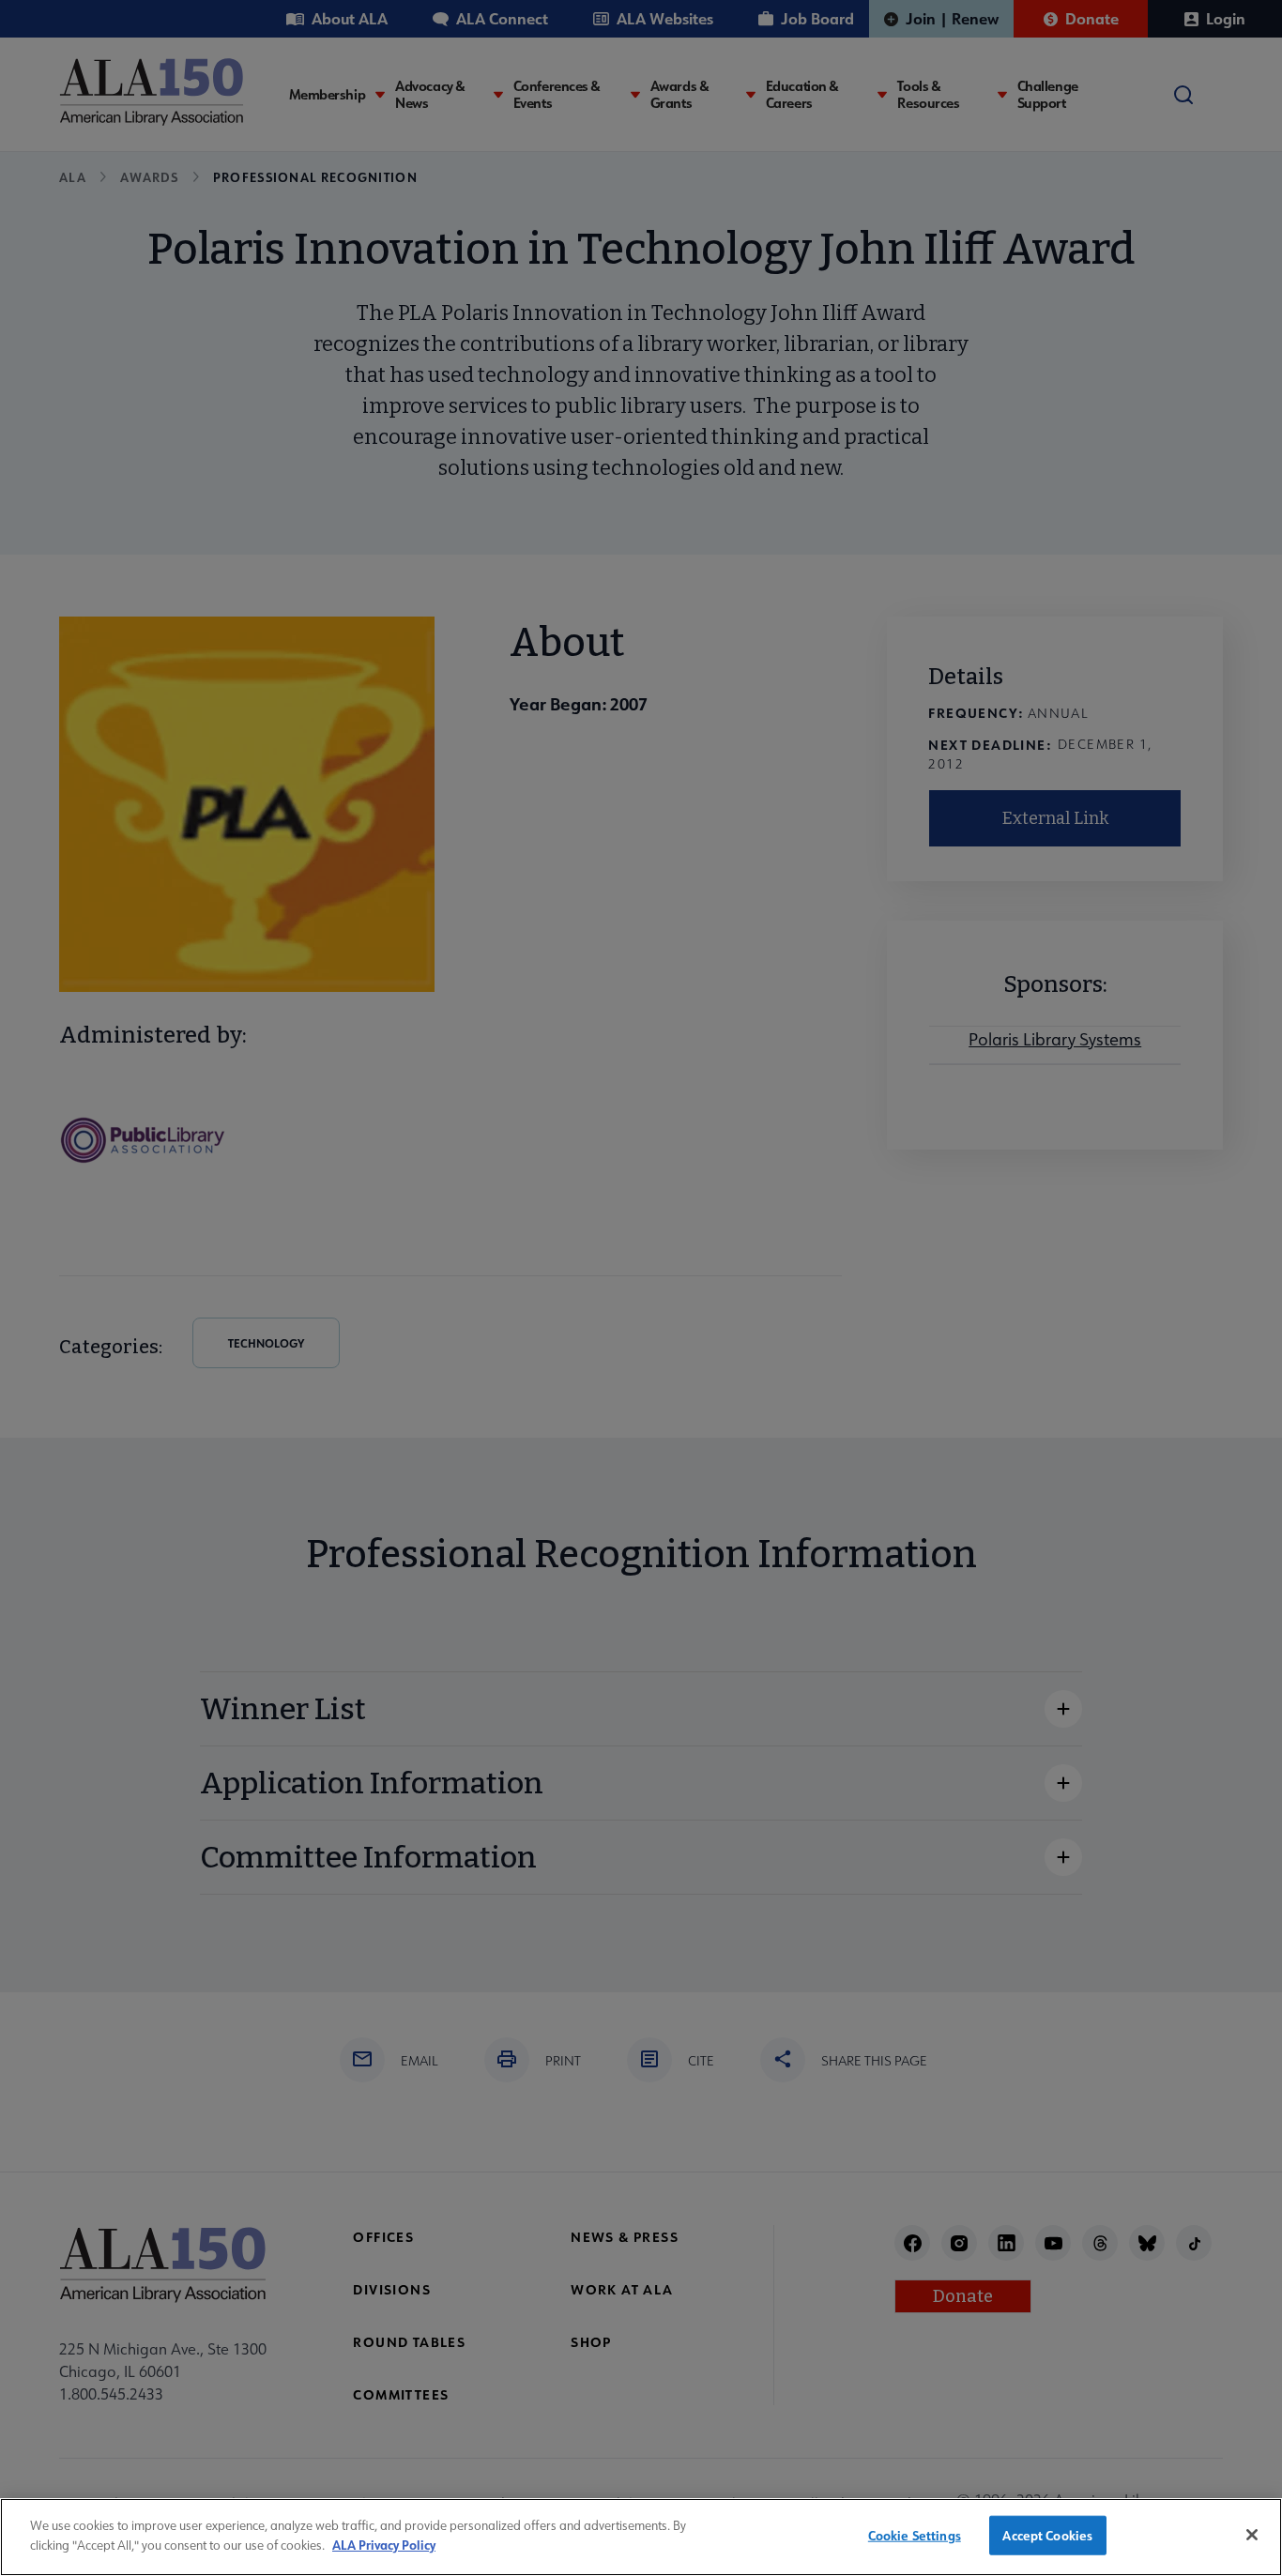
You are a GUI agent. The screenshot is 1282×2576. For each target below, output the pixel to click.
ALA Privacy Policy (384, 2544)
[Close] (1252, 2535)
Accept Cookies (1047, 2535)
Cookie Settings (915, 2535)
